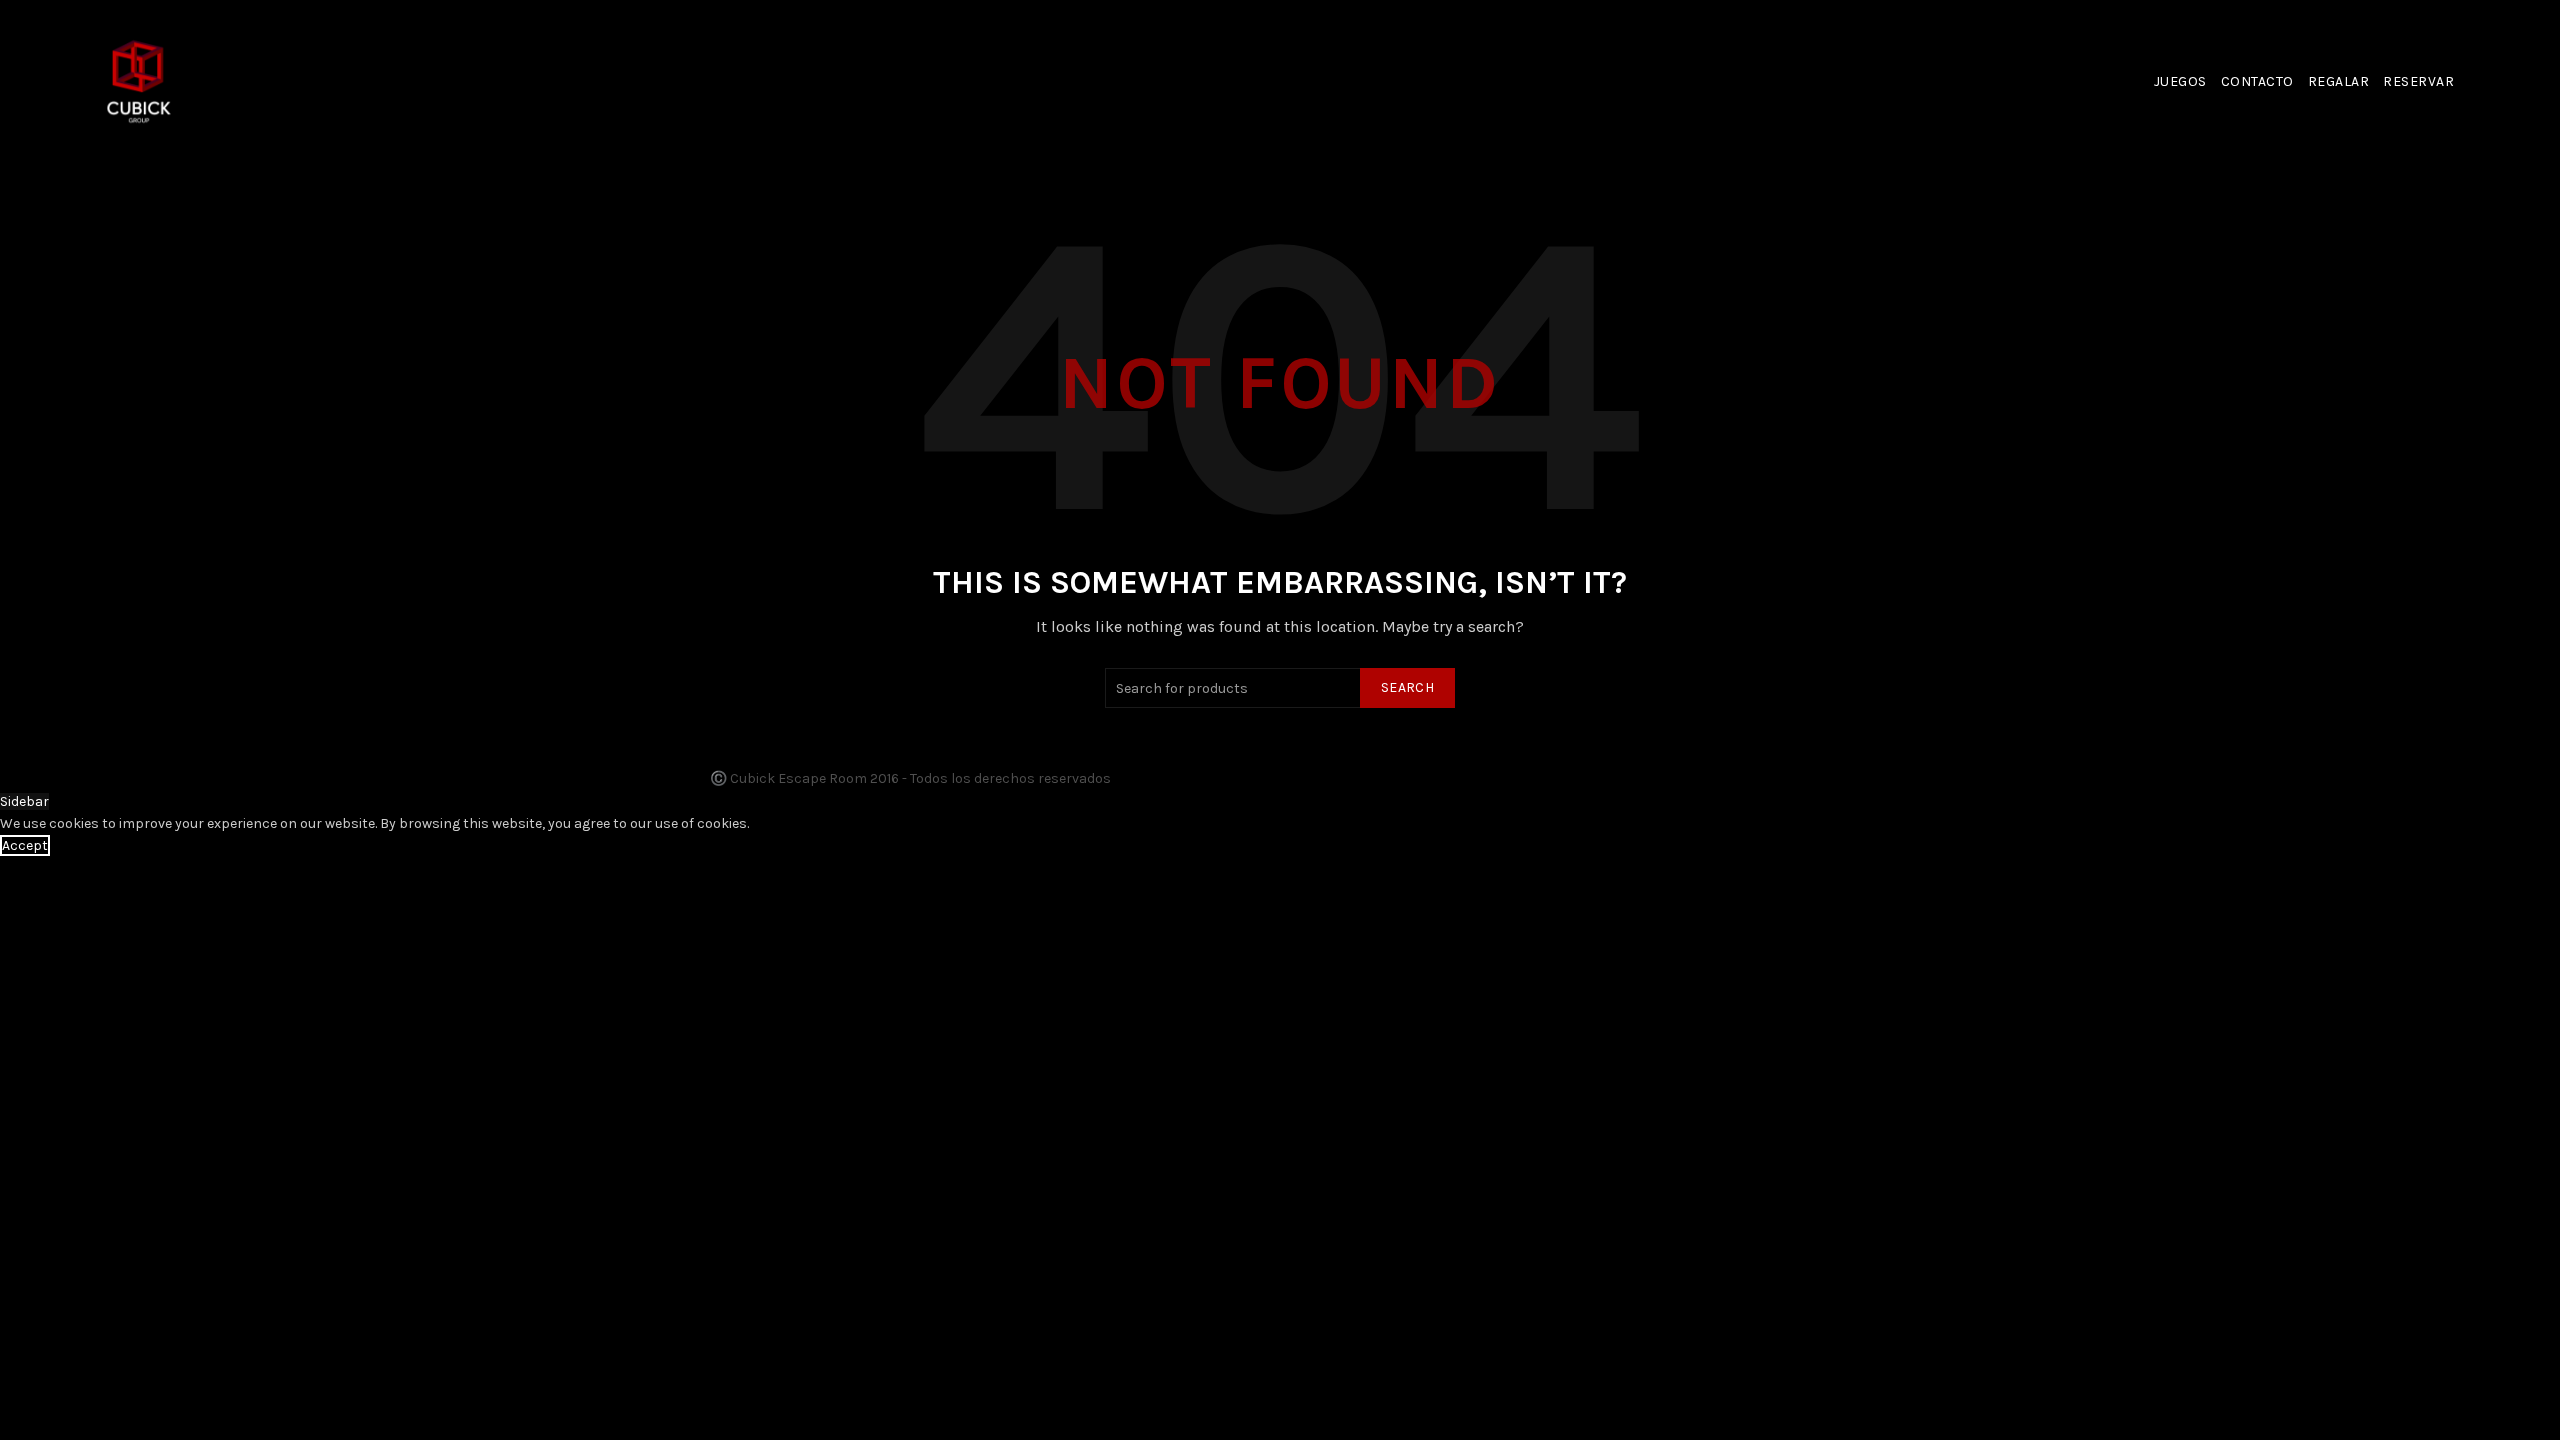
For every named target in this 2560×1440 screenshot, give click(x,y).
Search (1407, 687)
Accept (25, 845)
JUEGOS (2180, 81)
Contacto (2257, 81)
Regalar (2339, 81)
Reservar (2418, 81)
